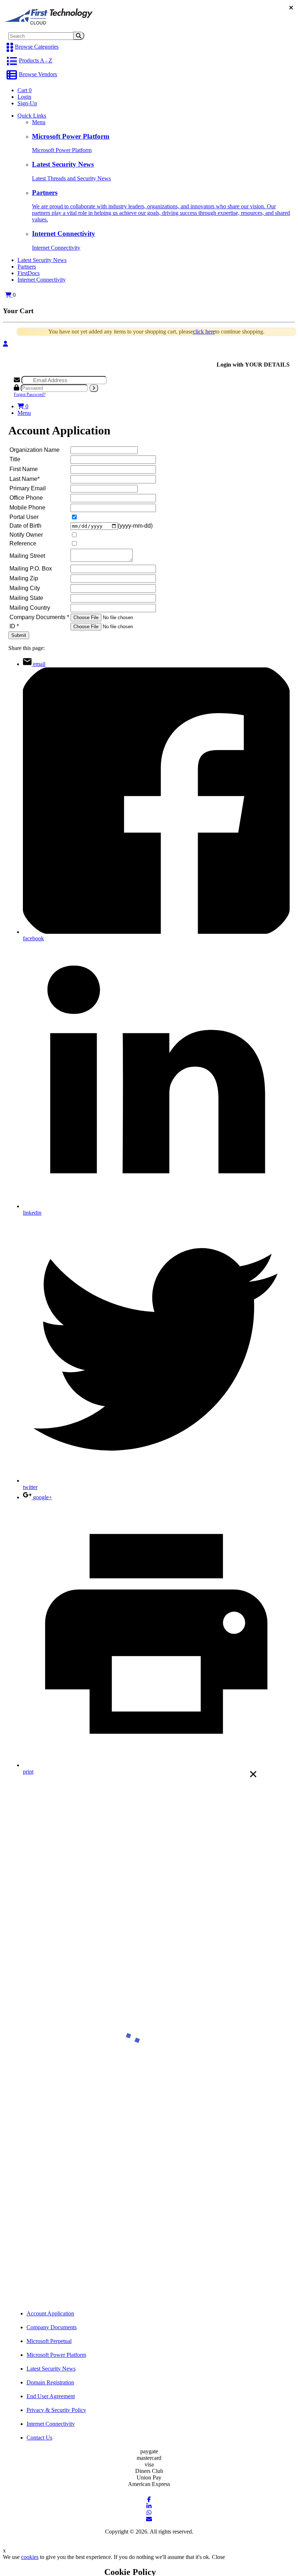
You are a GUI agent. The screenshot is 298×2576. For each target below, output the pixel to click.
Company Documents (52, 2327)
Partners (27, 267)
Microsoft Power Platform (56, 2355)
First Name (24, 469)
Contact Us (39, 2438)
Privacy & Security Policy (56, 2410)
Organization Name (35, 450)
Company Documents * (39, 617)
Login (24, 97)
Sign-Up (27, 103)
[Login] (5, 344)
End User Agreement (51, 2396)
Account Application (50, 2313)
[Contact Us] (149, 2519)
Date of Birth (25, 526)
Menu (39, 122)
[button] (8, 295)
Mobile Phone (27, 508)
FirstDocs (29, 273)
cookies (30, 2557)
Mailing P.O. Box (31, 569)
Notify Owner (26, 535)
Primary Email (28, 488)
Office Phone (26, 498)
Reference (23, 543)
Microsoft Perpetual (49, 2341)
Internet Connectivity (42, 280)
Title (15, 459)
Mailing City (25, 588)
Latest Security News (42, 260)
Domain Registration (50, 2382)
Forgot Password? (30, 394)
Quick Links (32, 116)
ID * (14, 626)
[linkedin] (149, 2506)
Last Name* (25, 479)
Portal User (24, 517)
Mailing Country (30, 608)
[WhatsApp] (149, 2513)
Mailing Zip (24, 578)
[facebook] (149, 2500)
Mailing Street (27, 556)
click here (204, 332)
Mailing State (26, 598)
